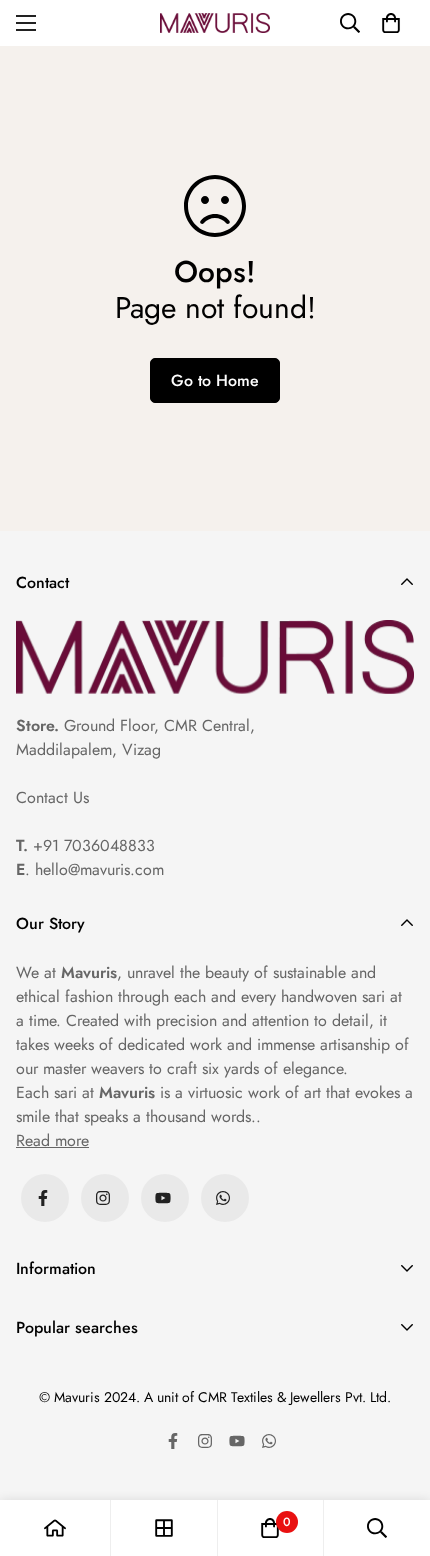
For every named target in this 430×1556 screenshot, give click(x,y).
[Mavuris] (215, 23)
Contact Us (52, 797)
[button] (391, 23)
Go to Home (215, 380)
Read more (52, 1140)
